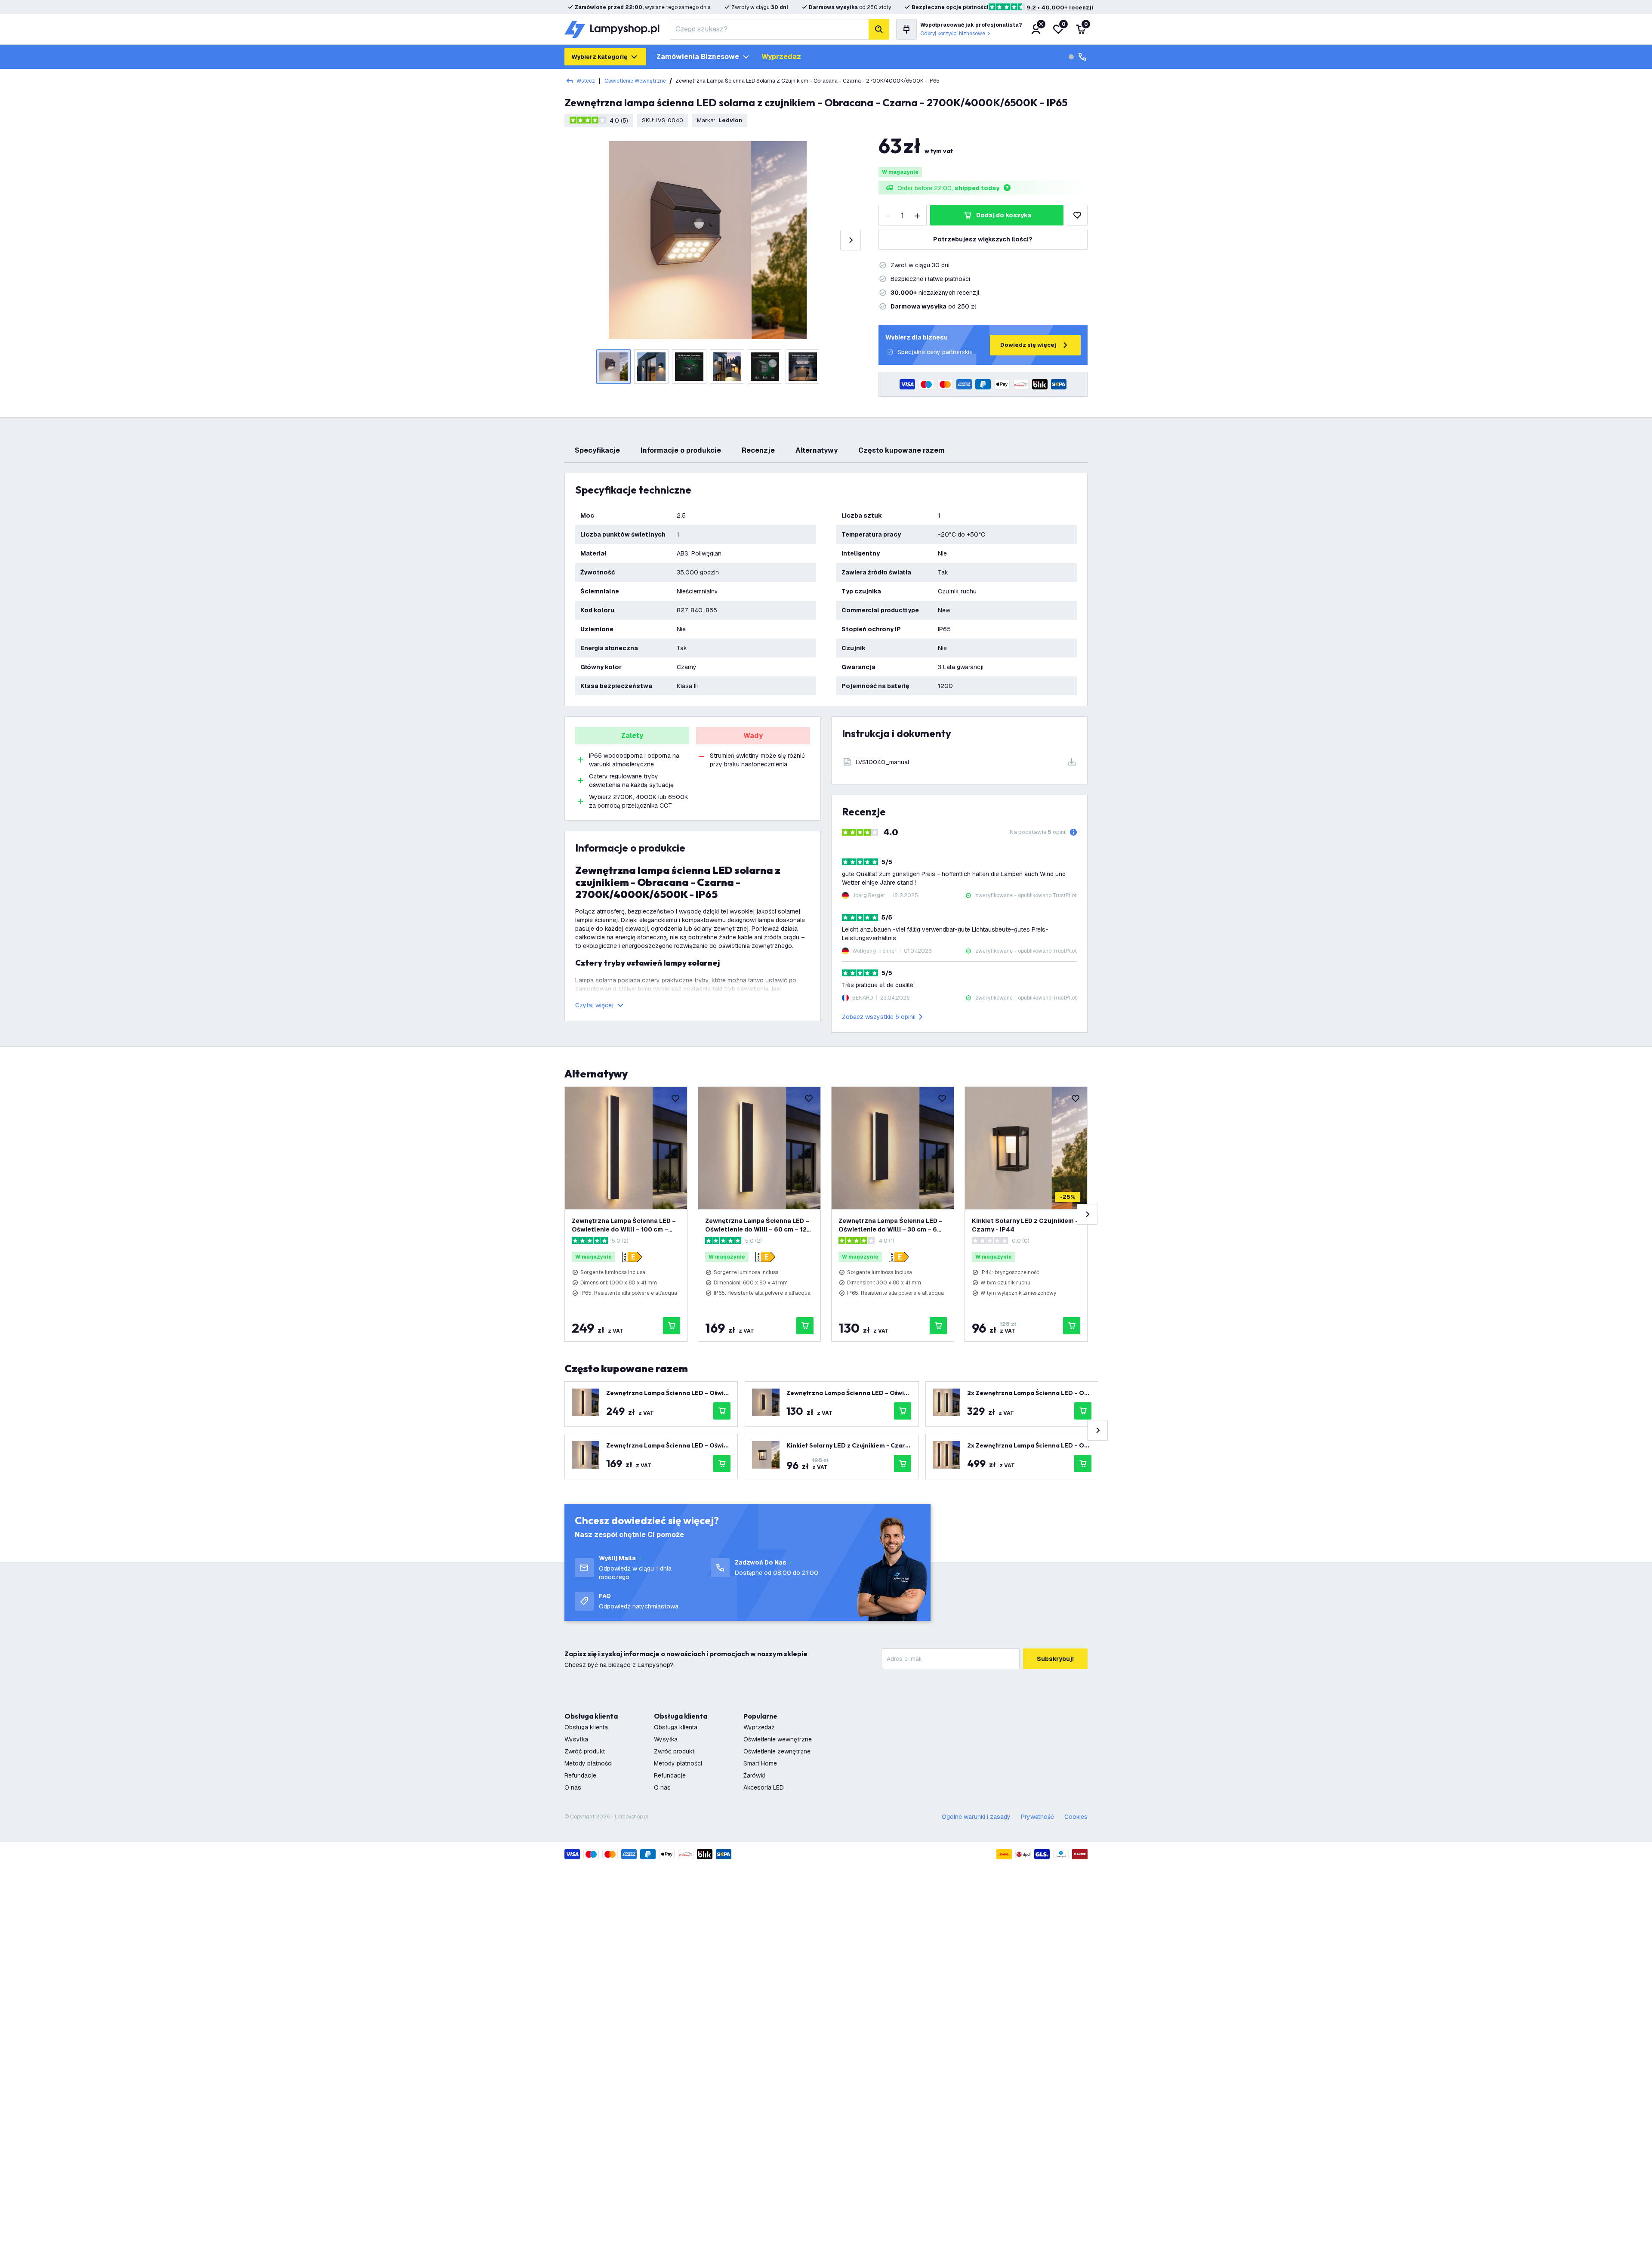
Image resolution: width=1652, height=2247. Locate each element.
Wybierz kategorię (599, 57)
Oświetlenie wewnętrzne (635, 81)
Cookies (1076, 1817)
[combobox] (769, 29)
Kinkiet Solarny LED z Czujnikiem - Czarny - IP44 (1025, 1225)
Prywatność (1037, 1817)
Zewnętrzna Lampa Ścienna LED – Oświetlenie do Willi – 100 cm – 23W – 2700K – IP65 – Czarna (624, 1225)
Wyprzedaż (759, 1727)
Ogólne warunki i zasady (976, 1817)
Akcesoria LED (764, 1787)
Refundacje (580, 1775)
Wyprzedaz (781, 57)
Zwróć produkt (585, 1751)
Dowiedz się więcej (1028, 345)
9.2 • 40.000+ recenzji (1060, 8)
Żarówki (754, 1775)
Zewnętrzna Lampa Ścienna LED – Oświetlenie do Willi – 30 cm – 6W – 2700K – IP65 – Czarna (891, 1225)
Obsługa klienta (586, 1727)
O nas (573, 1787)
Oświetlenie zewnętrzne (777, 1751)
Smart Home (760, 1763)
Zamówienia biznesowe (698, 57)
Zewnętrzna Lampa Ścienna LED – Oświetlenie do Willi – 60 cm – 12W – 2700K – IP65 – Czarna (759, 1225)
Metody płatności (589, 1763)
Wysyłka (576, 1739)
